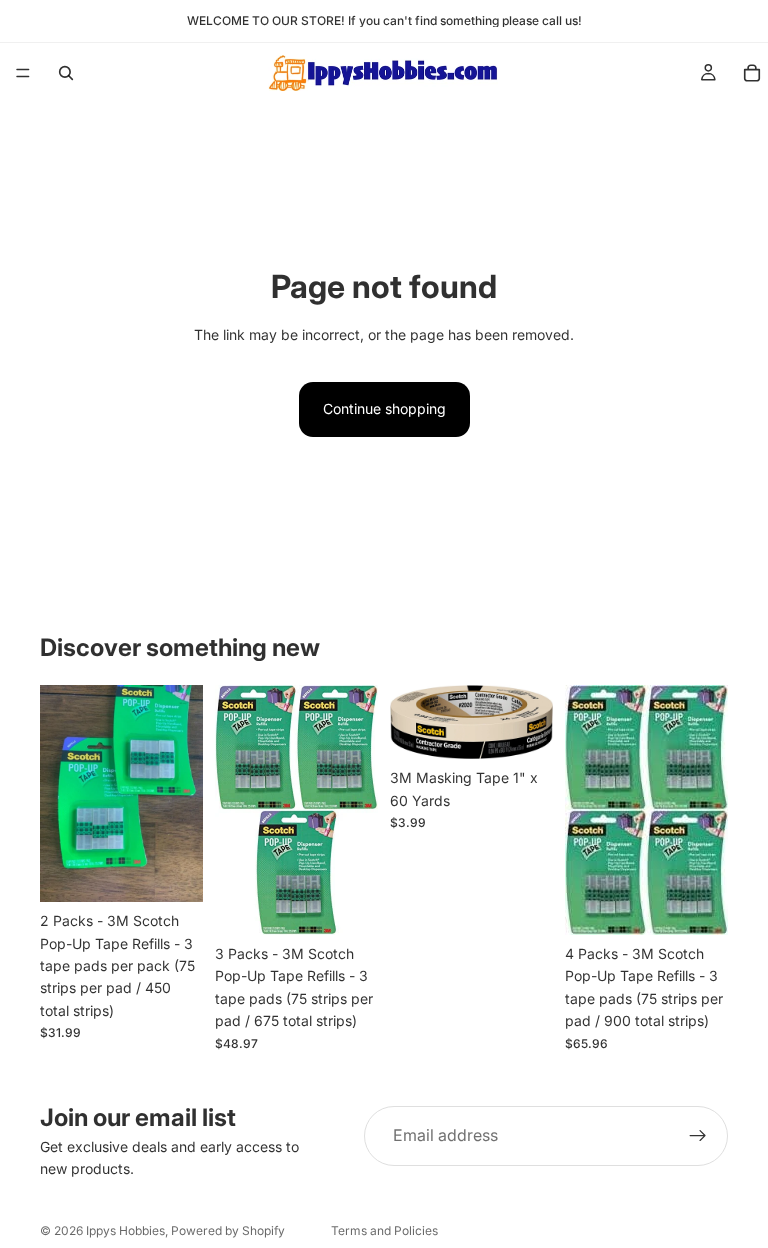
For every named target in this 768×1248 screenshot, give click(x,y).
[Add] (172, 872)
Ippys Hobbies (125, 1230)
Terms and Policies (384, 1230)
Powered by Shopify (228, 1230)
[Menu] (23, 73)
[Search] (66, 73)
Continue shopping (384, 408)
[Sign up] (698, 1136)
